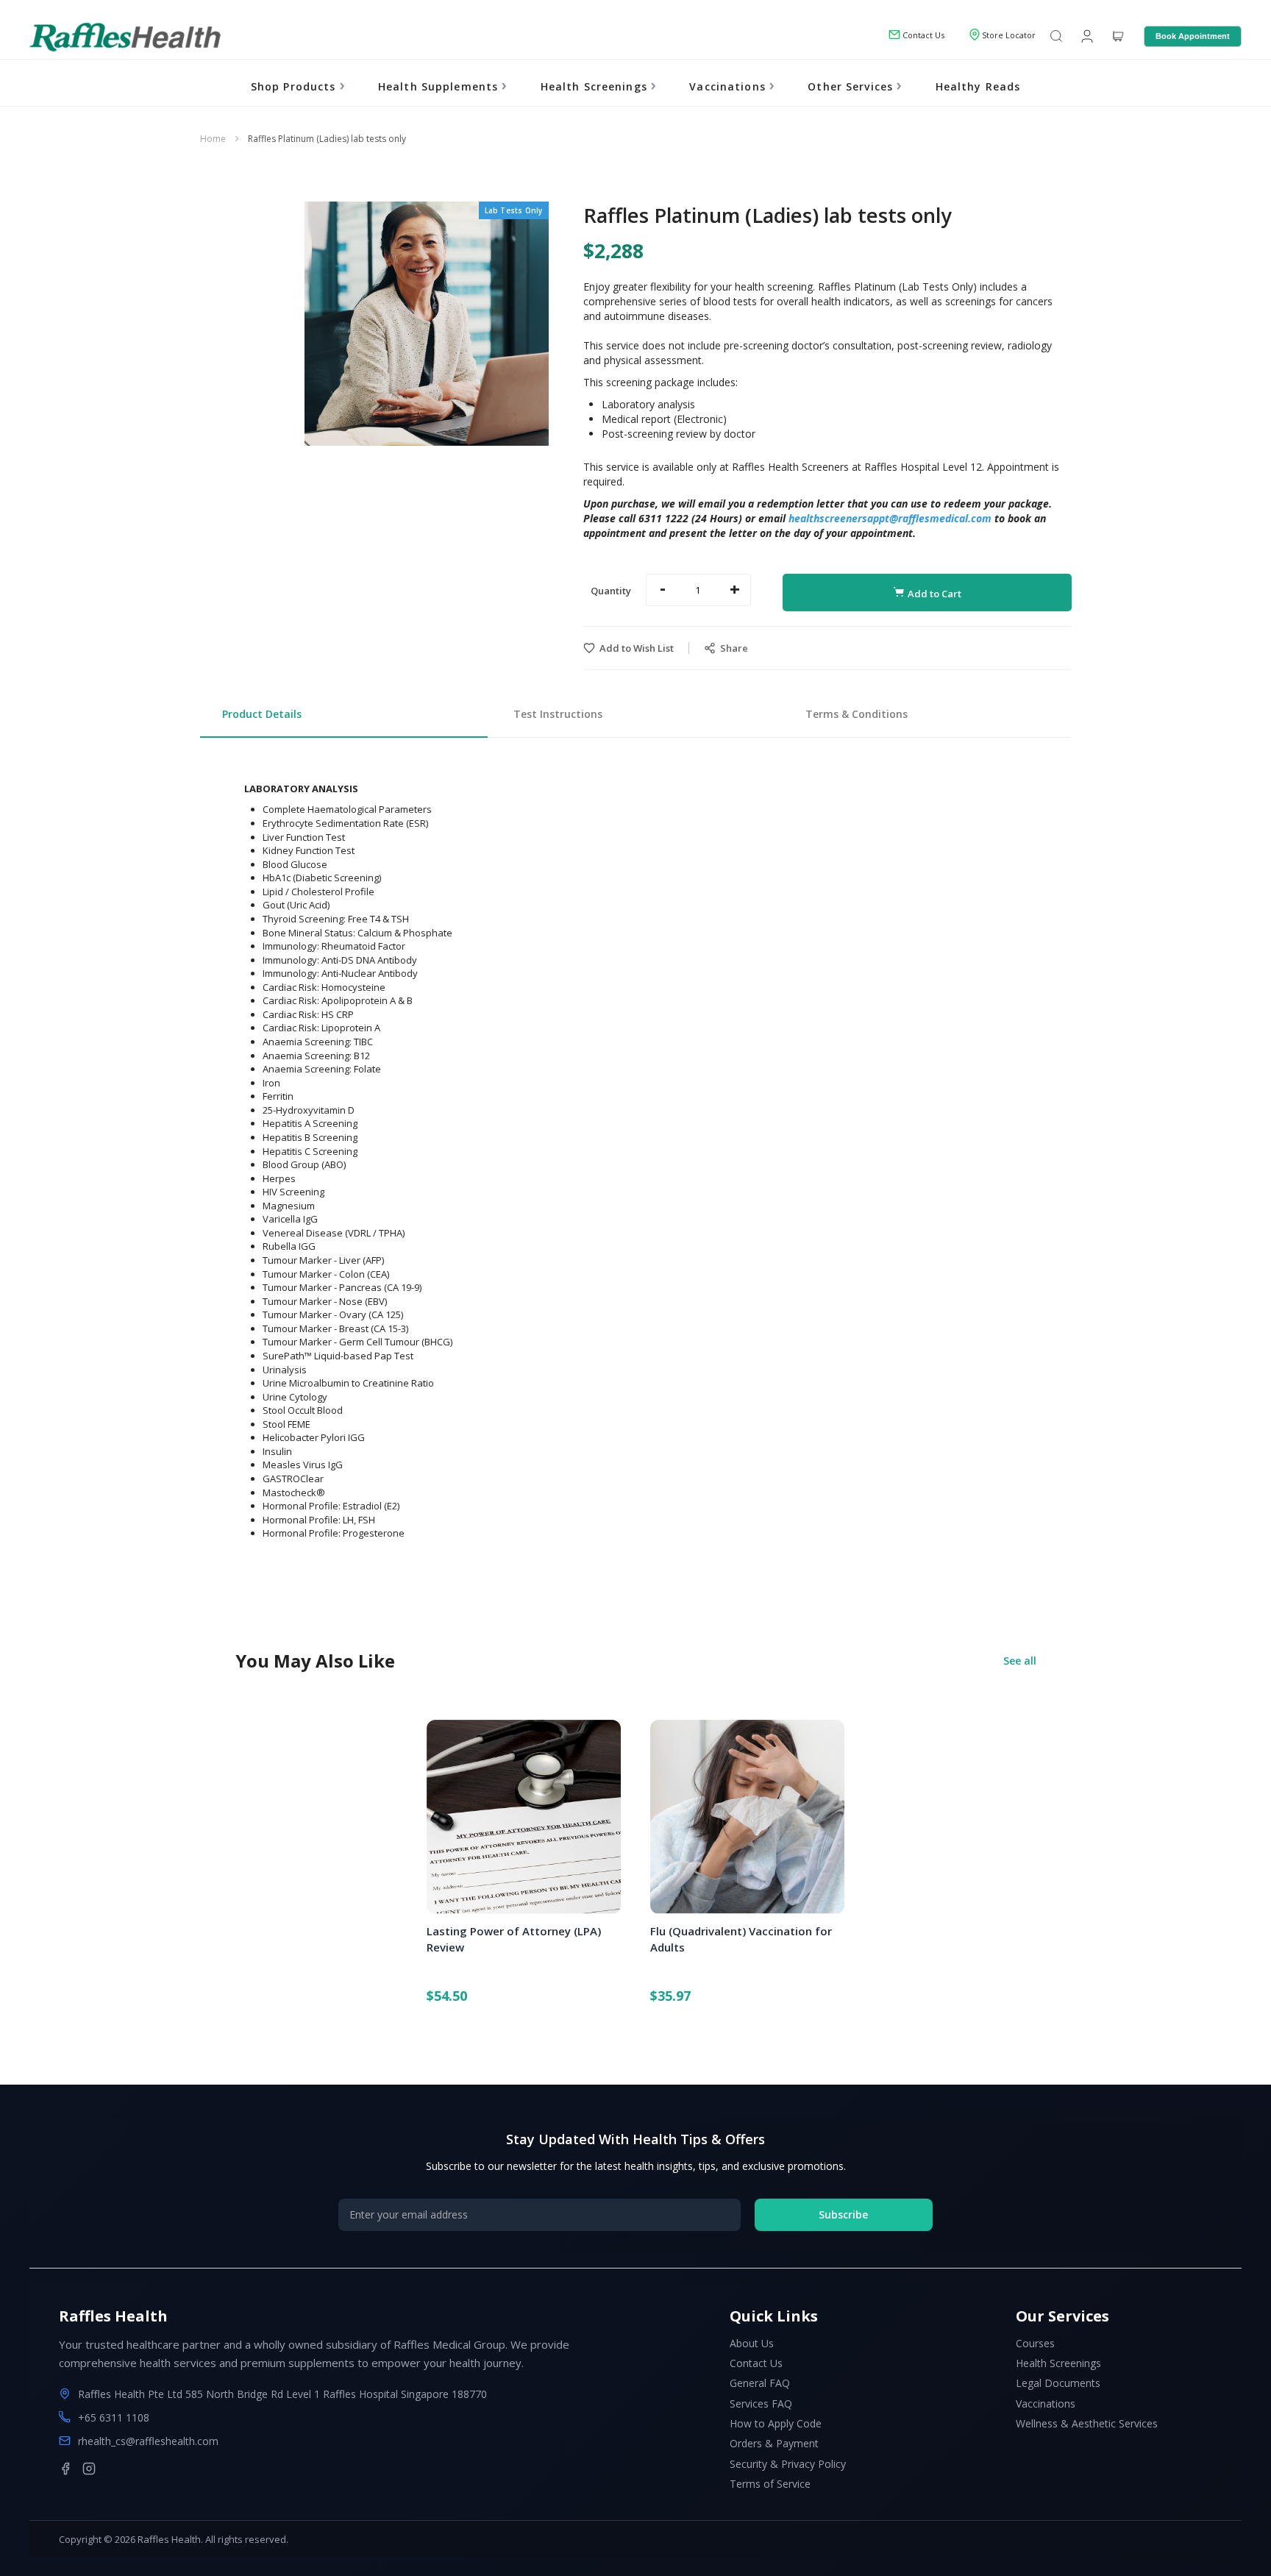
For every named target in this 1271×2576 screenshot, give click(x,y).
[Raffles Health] (125, 37)
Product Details (262, 714)
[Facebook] (65, 2469)
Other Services (852, 86)
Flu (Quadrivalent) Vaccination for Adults (741, 1939)
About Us (752, 2343)
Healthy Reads (978, 86)
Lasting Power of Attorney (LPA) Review (514, 1939)
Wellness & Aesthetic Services (1087, 2423)
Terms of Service (770, 2484)
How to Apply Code (776, 2423)
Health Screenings (596, 86)
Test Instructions (558, 714)
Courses (1035, 2343)
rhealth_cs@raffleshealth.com (148, 2441)
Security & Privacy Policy (788, 2464)
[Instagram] (89, 2469)
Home (213, 139)
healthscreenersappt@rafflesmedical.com (890, 518)
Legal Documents (1058, 2383)
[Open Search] (1056, 37)
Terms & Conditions (857, 714)
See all (1020, 1661)
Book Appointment (1193, 36)
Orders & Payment (774, 2443)
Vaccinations (729, 86)
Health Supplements (440, 86)
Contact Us (756, 2363)
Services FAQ (761, 2404)
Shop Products (295, 86)
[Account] (1086, 35)
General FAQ (760, 2383)
